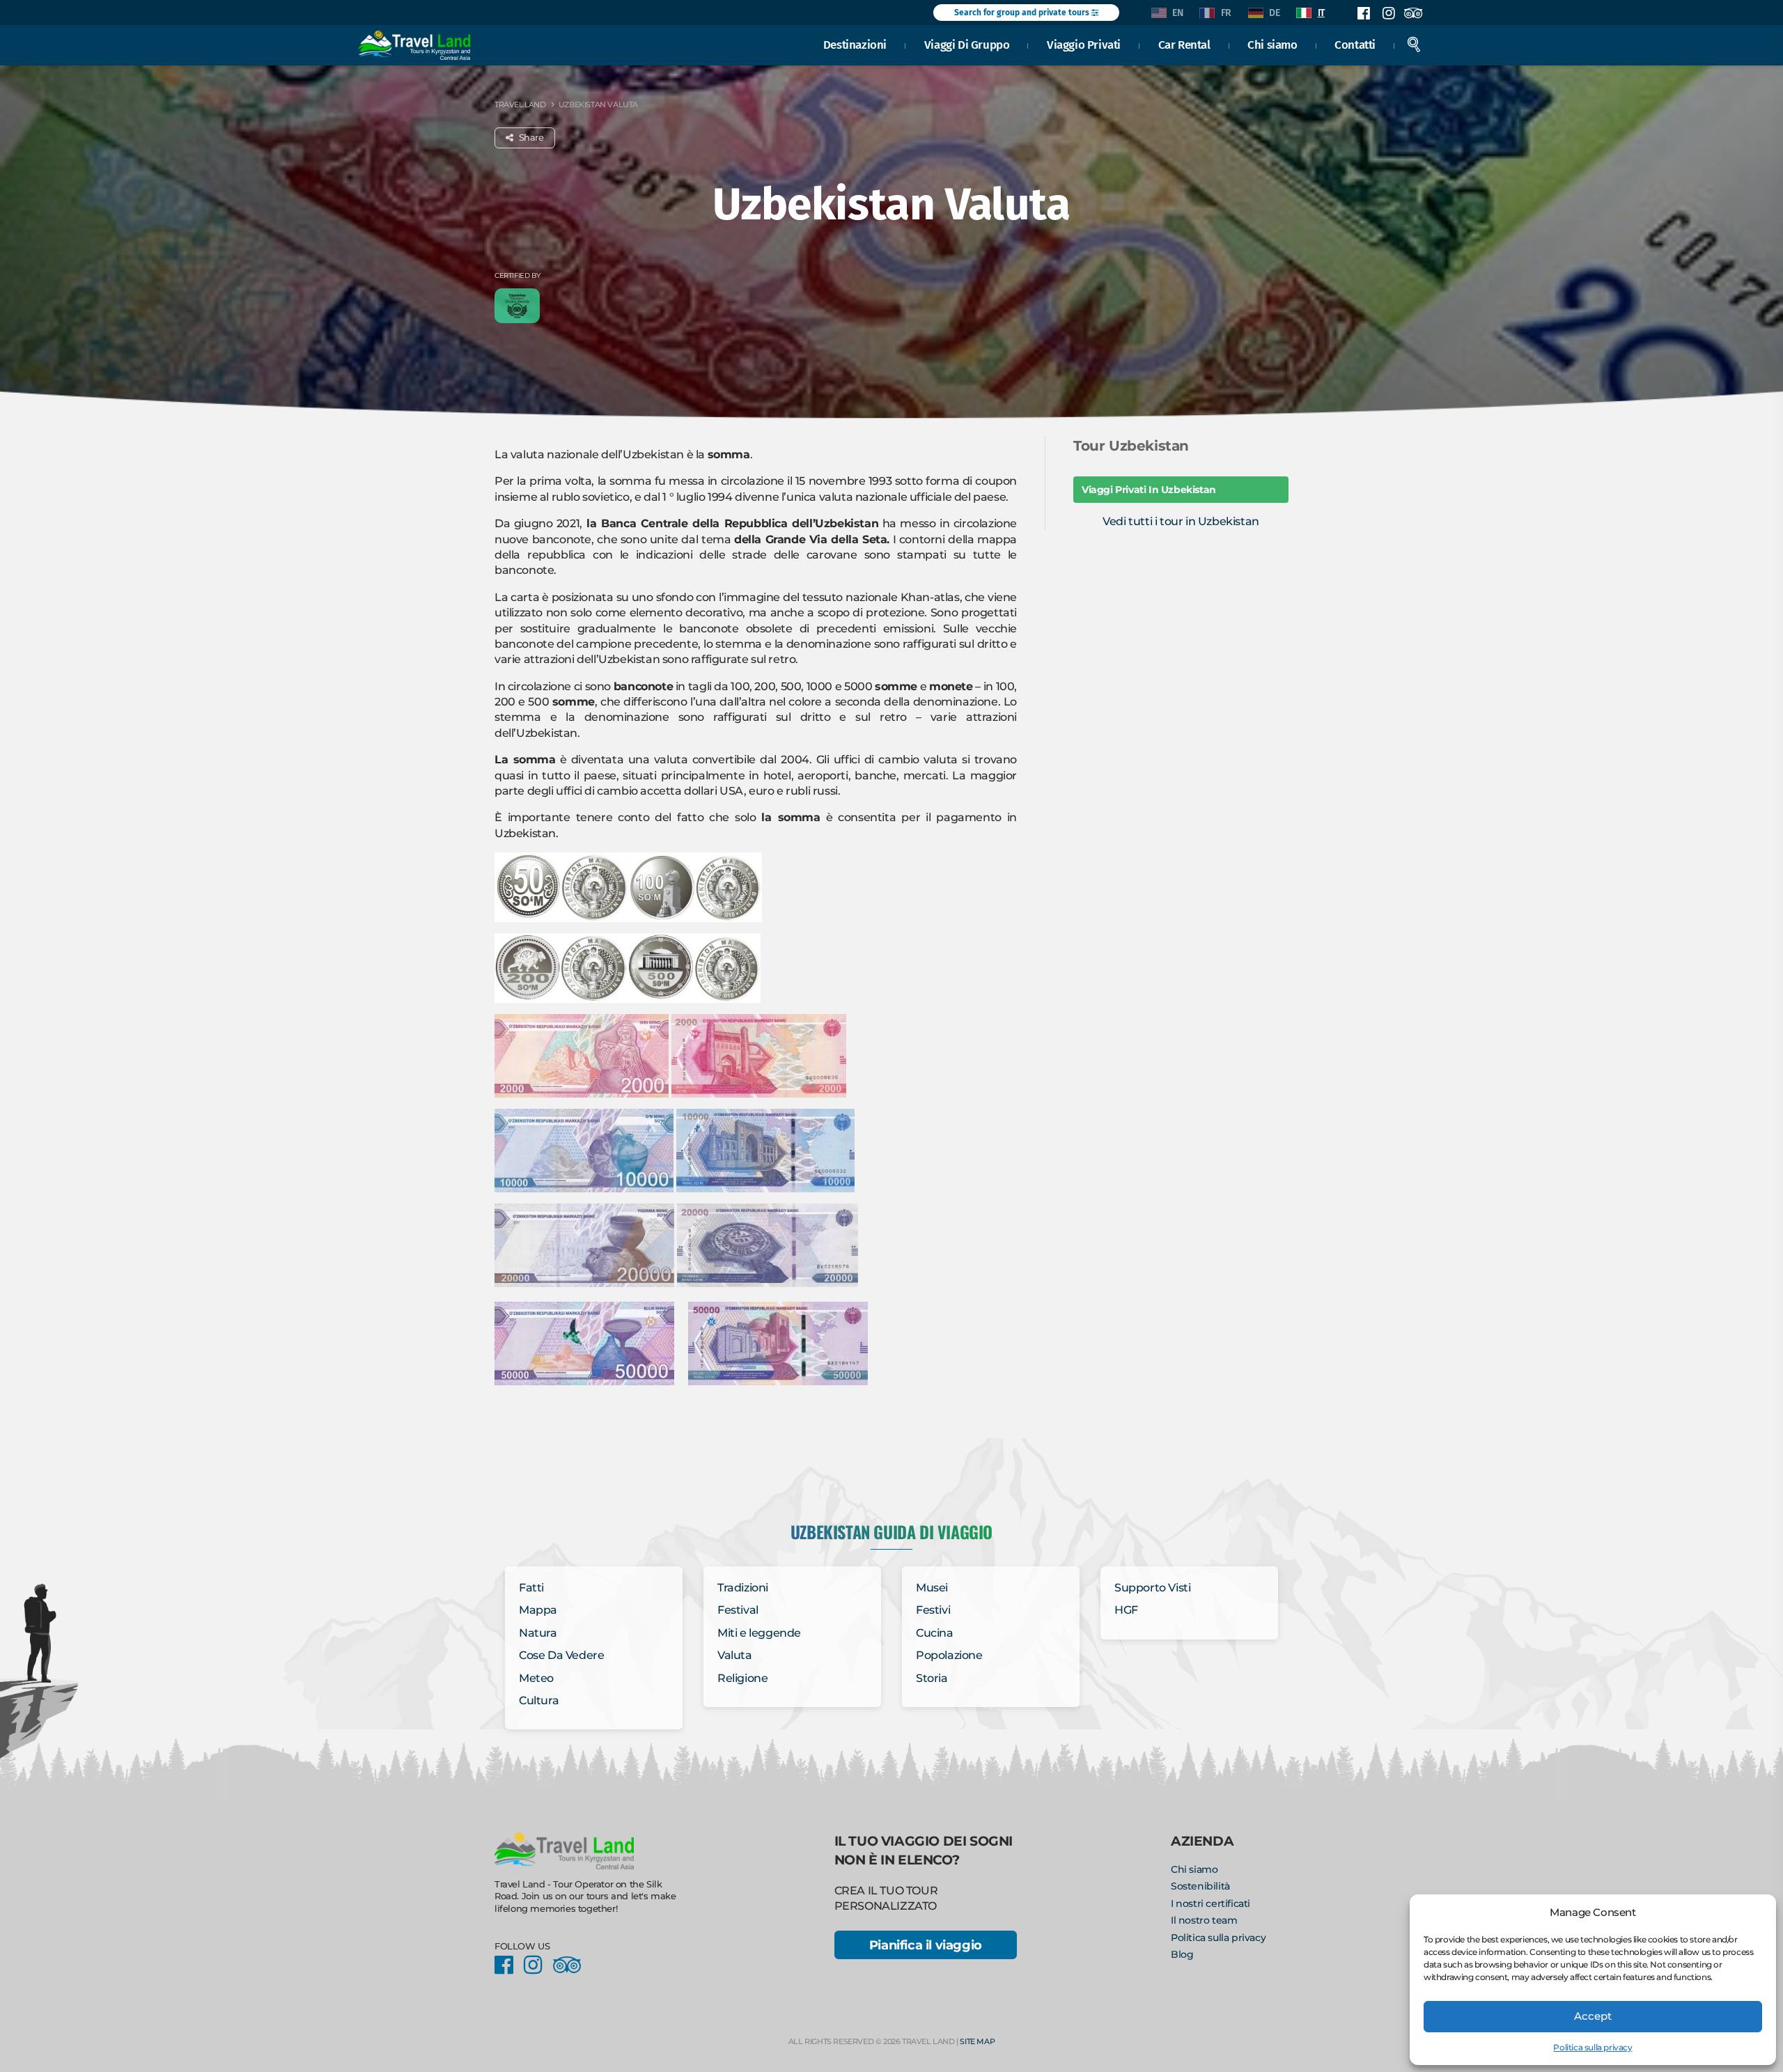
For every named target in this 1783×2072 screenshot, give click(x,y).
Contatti (1355, 45)
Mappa (538, 1610)
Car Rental (1184, 45)
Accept (1593, 2016)
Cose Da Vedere (561, 1655)
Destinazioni (855, 45)
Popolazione (949, 1655)
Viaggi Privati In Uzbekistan (1149, 490)
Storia (932, 1678)
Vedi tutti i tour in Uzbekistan (1181, 521)
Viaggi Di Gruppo (967, 45)
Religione (742, 1678)
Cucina (935, 1633)
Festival (738, 1610)
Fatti (531, 1588)
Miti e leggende (759, 1633)
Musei (932, 1588)
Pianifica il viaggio (926, 1945)
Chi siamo (1272, 45)
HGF (1126, 1610)
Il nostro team (1204, 1920)
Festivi (933, 1610)
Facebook (1364, 13)
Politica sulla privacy (1593, 2047)
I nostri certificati (1210, 1903)
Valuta (735, 1655)
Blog (1182, 1954)
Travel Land (520, 104)
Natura (538, 1633)
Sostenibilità (1200, 1886)
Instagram (1388, 13)
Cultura (539, 1700)
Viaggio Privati (1084, 45)
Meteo (536, 1678)
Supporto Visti (1152, 1588)
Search (1414, 45)
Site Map (977, 2041)
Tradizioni (743, 1588)
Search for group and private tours (1023, 13)
